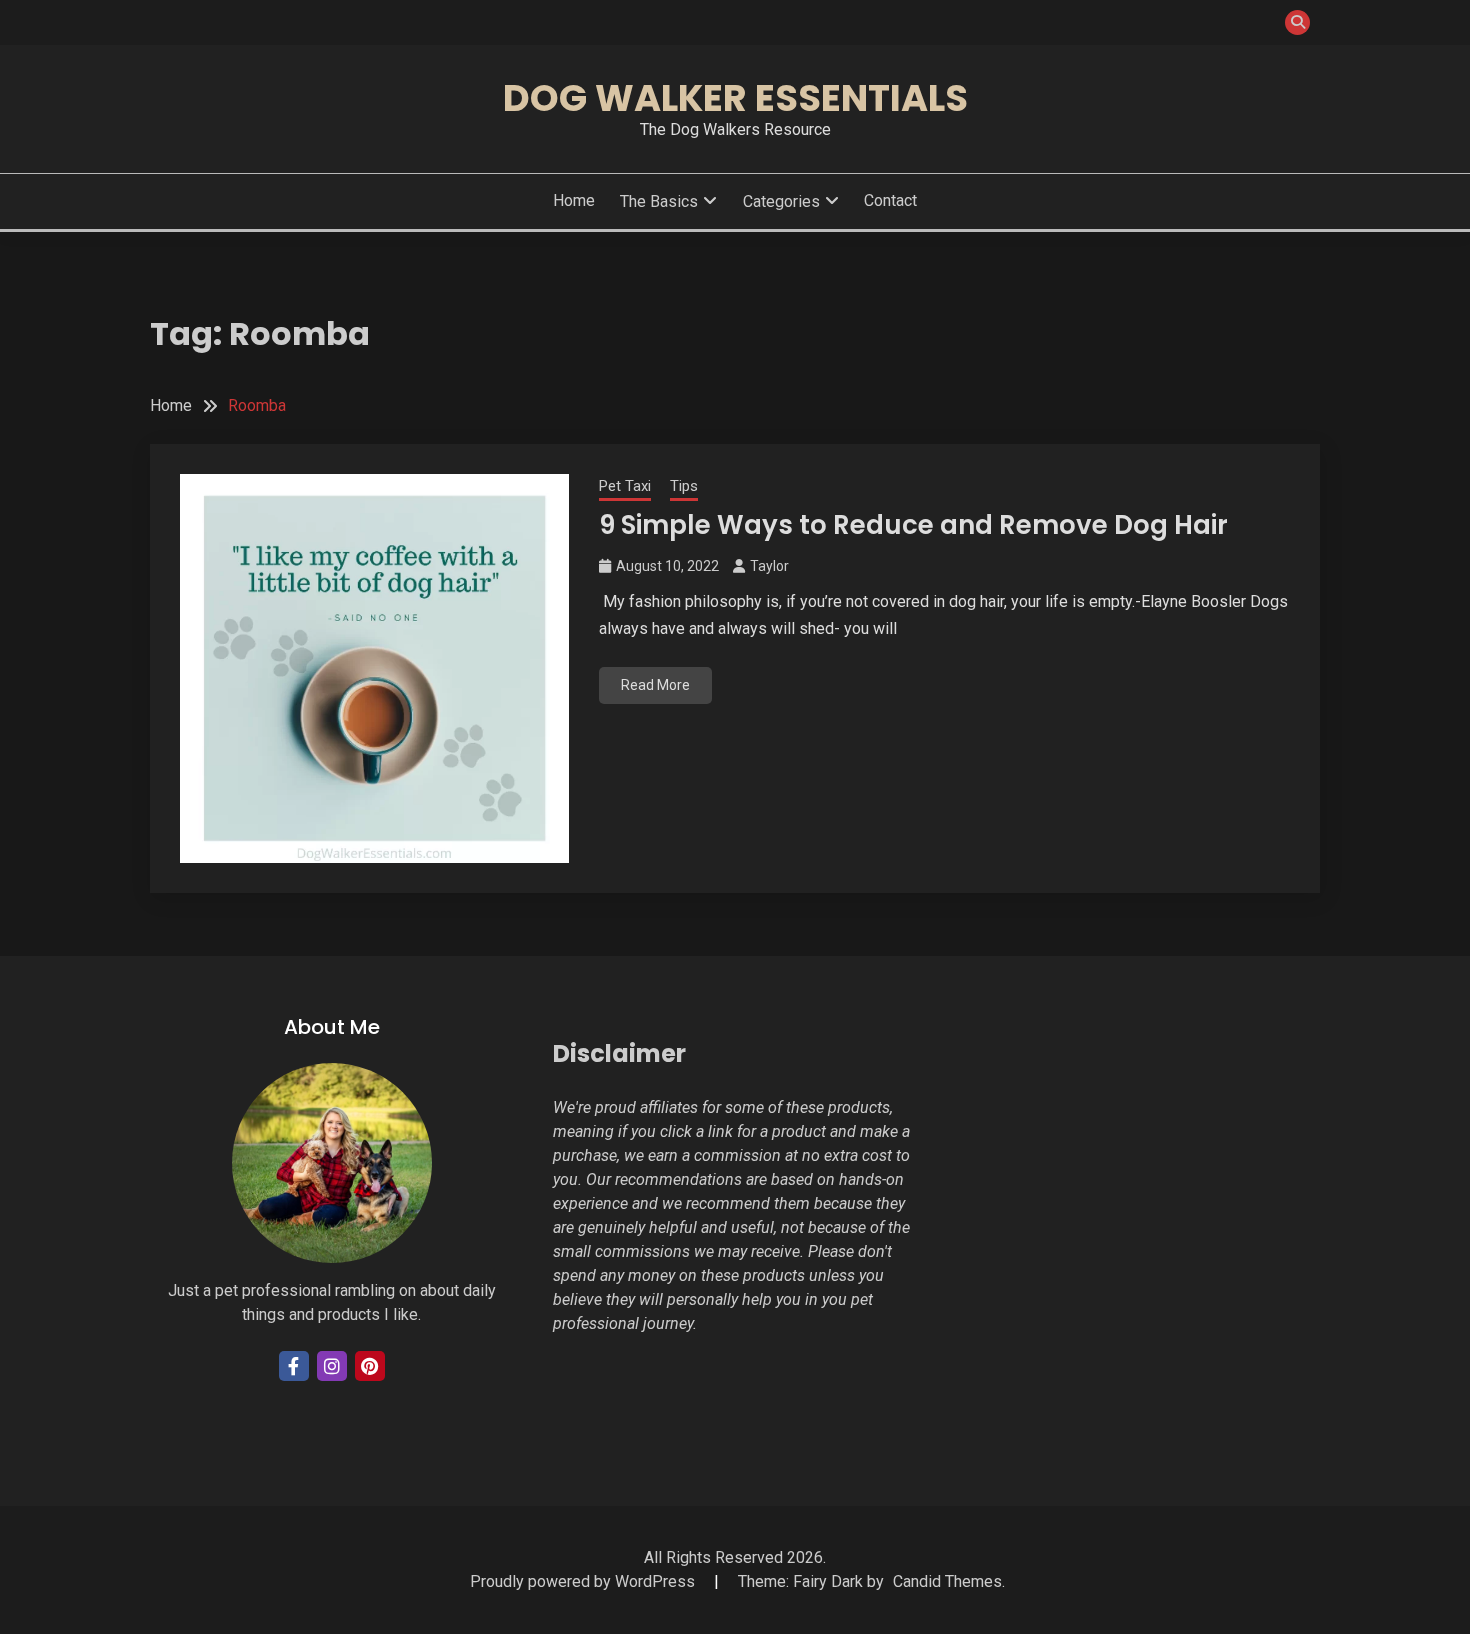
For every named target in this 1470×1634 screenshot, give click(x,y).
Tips (684, 486)
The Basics (659, 201)
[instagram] (332, 1366)
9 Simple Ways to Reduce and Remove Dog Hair (913, 525)
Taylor (769, 566)
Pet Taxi (625, 486)
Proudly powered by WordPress (584, 1581)
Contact (890, 200)
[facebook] (294, 1366)
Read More (655, 685)
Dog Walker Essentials (735, 98)
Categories (781, 201)
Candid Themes (947, 1581)
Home (574, 200)
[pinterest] (370, 1366)
